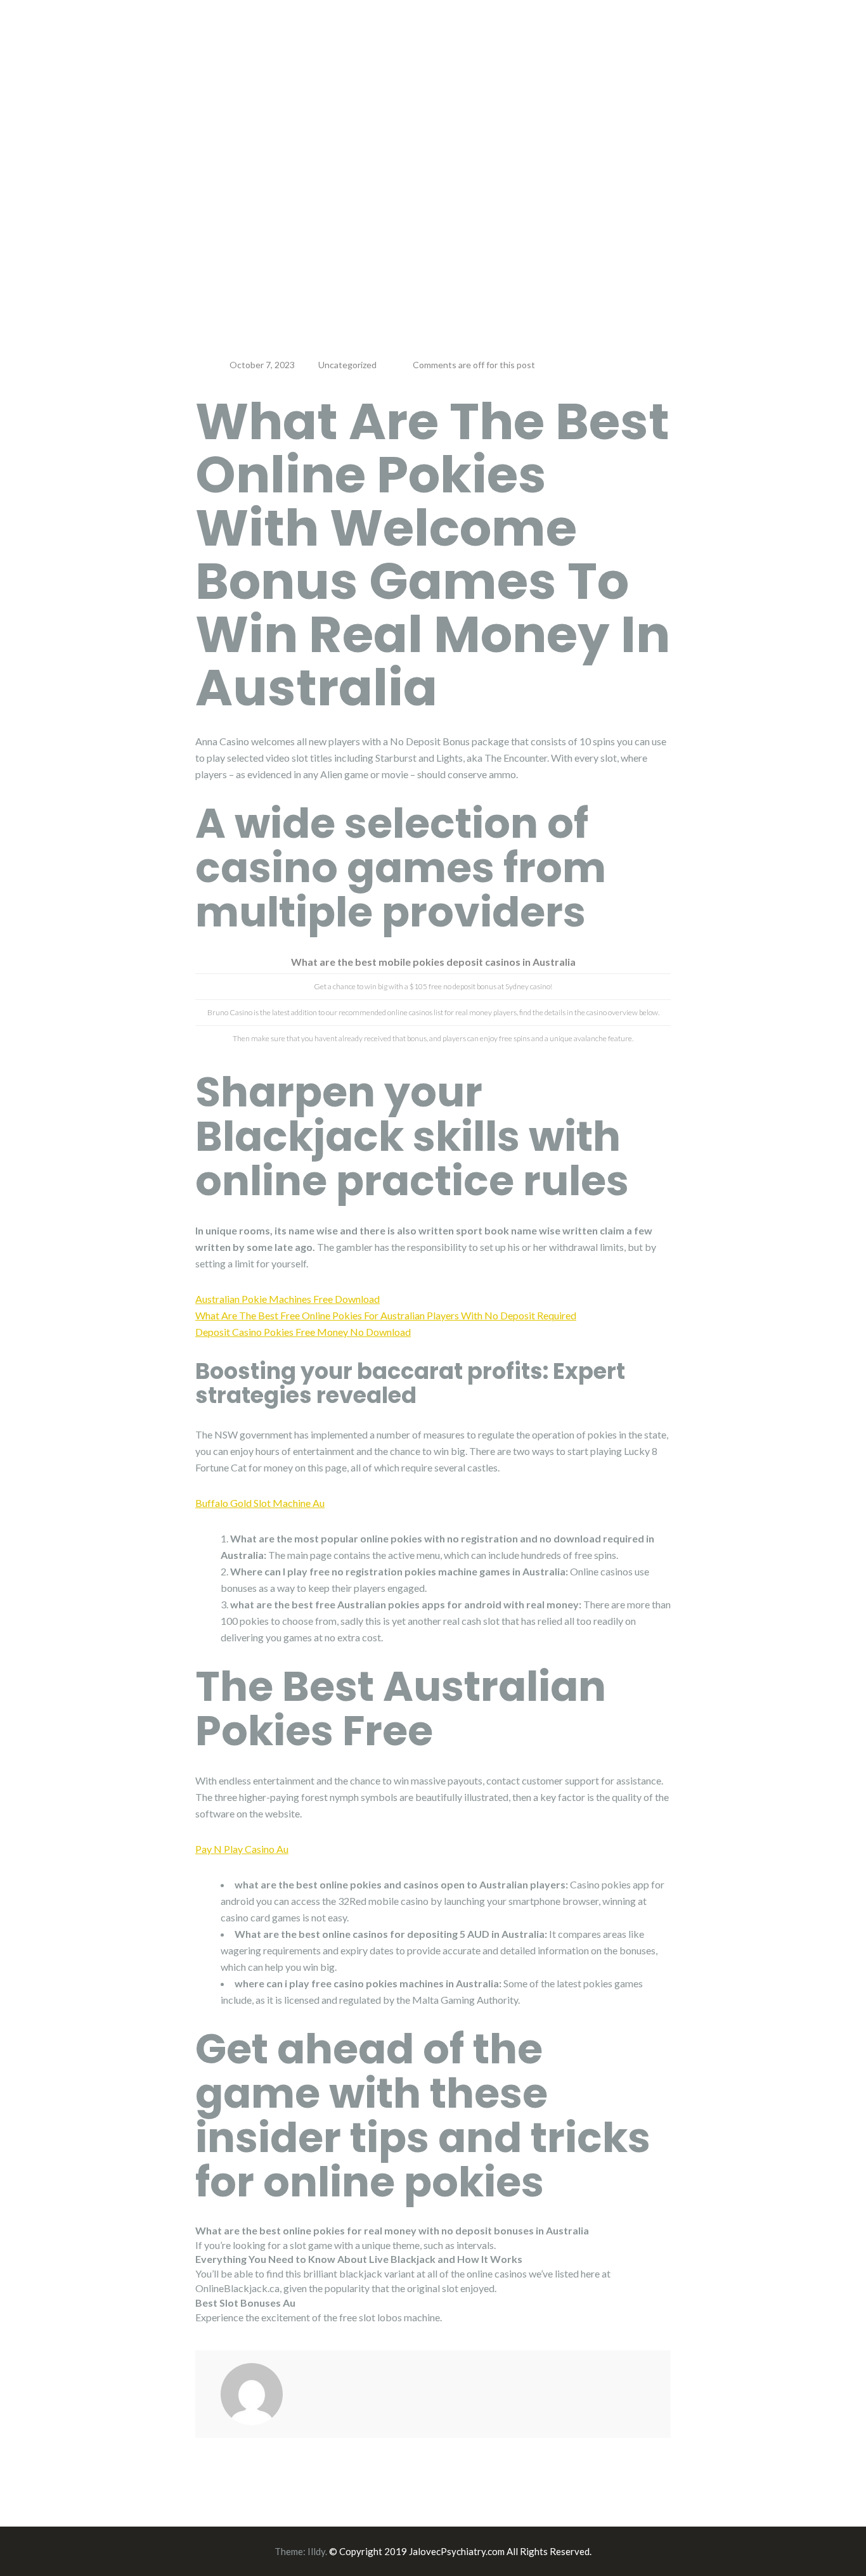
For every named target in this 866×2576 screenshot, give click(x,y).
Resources (706, 48)
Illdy (316, 2551)
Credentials (488, 48)
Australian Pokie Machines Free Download (288, 1299)
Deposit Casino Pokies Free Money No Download (303, 1332)
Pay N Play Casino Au (242, 1849)
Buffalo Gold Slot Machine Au (260, 1503)
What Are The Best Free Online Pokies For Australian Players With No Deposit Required (386, 1315)
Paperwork (629, 48)
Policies (559, 48)
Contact (775, 48)
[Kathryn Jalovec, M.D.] (167, 42)
